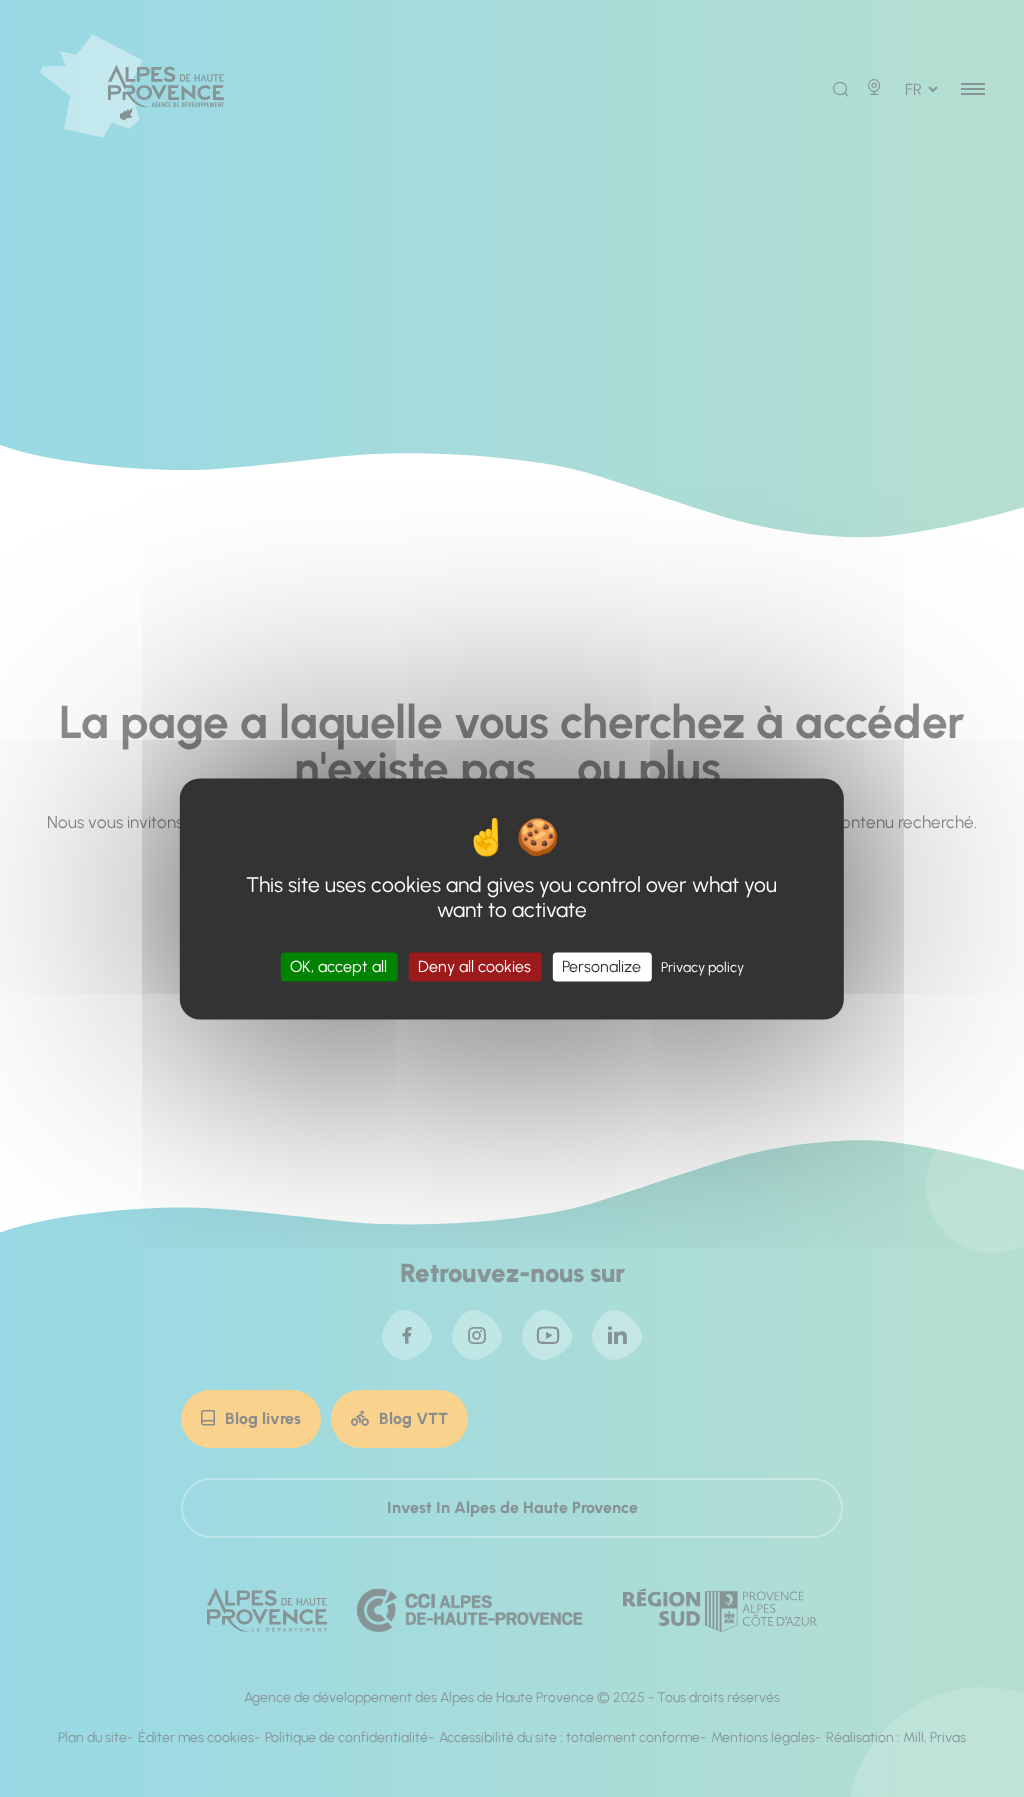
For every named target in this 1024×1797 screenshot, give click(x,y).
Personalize (601, 966)
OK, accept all (338, 966)
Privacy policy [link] (702, 967)
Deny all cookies (474, 966)
